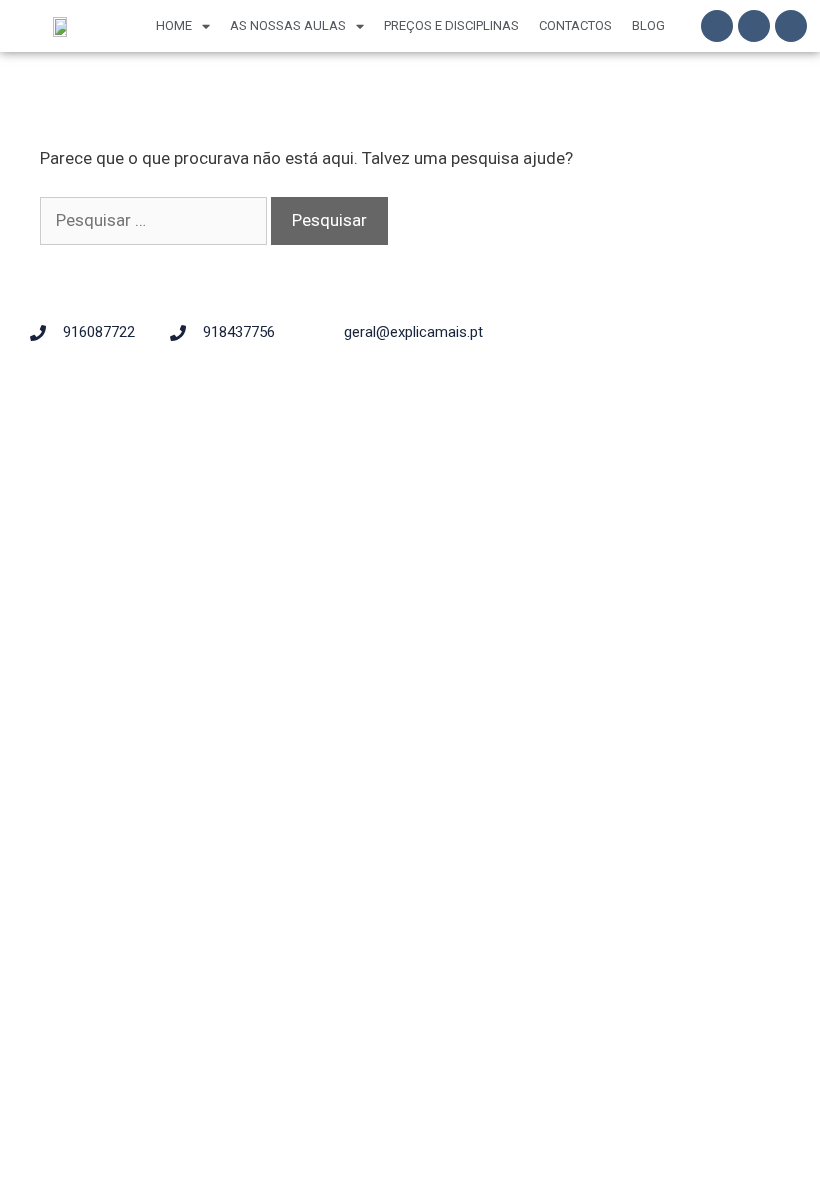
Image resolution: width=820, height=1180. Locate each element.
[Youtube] (791, 26)
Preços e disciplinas (451, 25)
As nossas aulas (288, 25)
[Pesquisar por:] (155, 220)
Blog (648, 25)
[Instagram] (754, 26)
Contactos (575, 25)
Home (174, 25)
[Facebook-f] (717, 26)
